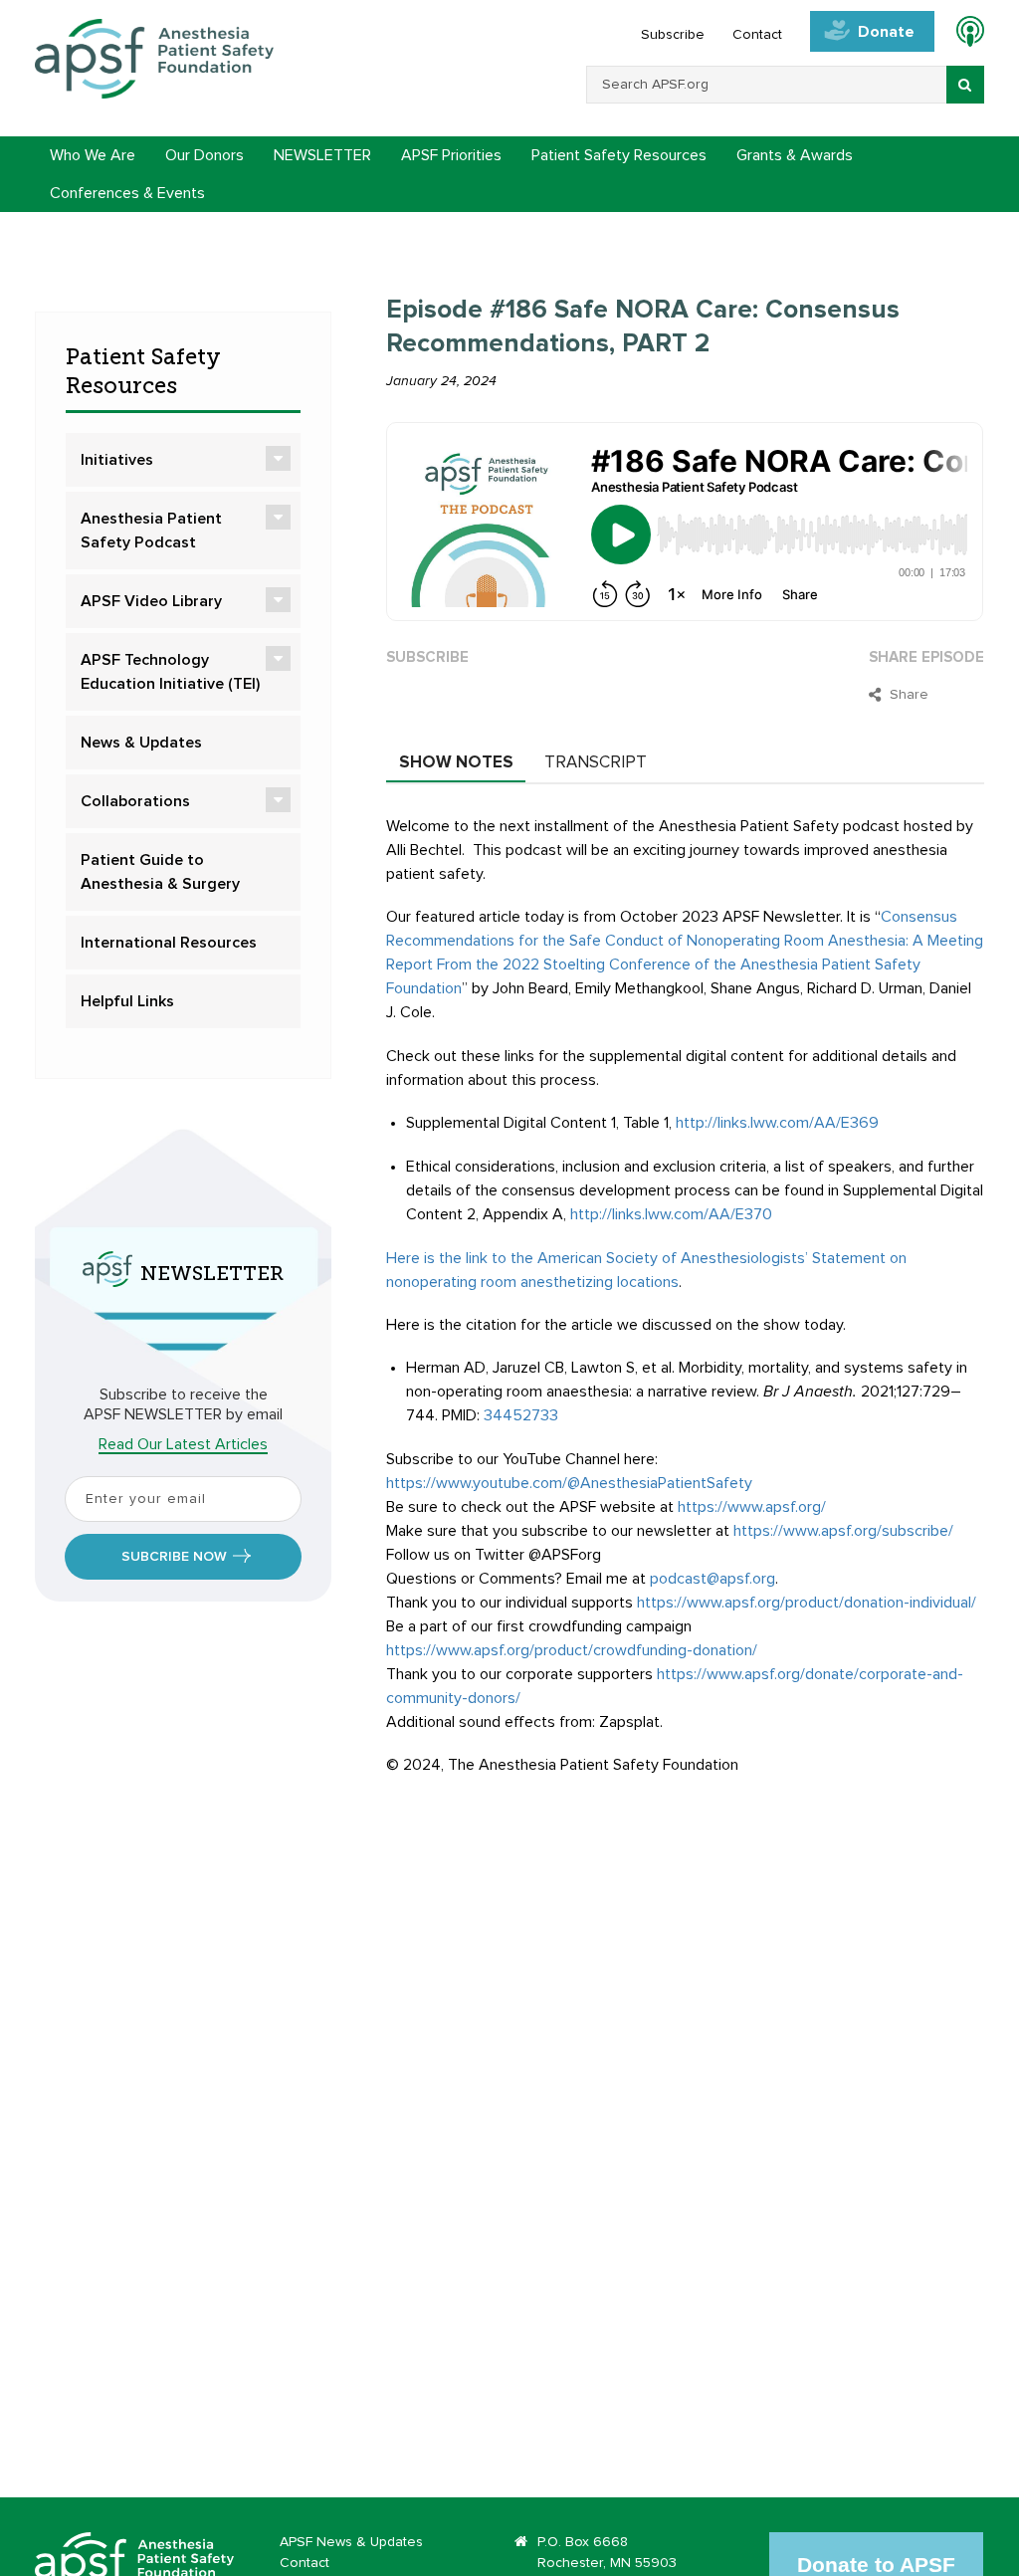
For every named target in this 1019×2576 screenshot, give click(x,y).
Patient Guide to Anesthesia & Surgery (160, 872)
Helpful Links (127, 1001)
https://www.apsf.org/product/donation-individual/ (807, 1603)
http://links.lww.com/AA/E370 (671, 1214)
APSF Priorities (451, 155)
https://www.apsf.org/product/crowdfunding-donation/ (572, 1650)
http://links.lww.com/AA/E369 (777, 1123)
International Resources (169, 943)
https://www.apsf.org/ (752, 1507)
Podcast (962, 35)
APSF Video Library (151, 601)
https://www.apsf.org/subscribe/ (843, 1531)
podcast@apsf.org (713, 1579)
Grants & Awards (795, 155)
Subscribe (673, 35)
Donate (886, 32)
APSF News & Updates (351, 2542)
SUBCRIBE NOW (174, 1557)
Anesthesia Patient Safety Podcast (151, 531)
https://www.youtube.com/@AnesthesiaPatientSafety (569, 1483)
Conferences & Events (127, 193)
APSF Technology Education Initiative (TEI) (170, 672)
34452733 (521, 1415)
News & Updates (141, 743)
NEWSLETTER (322, 155)
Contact (757, 35)
